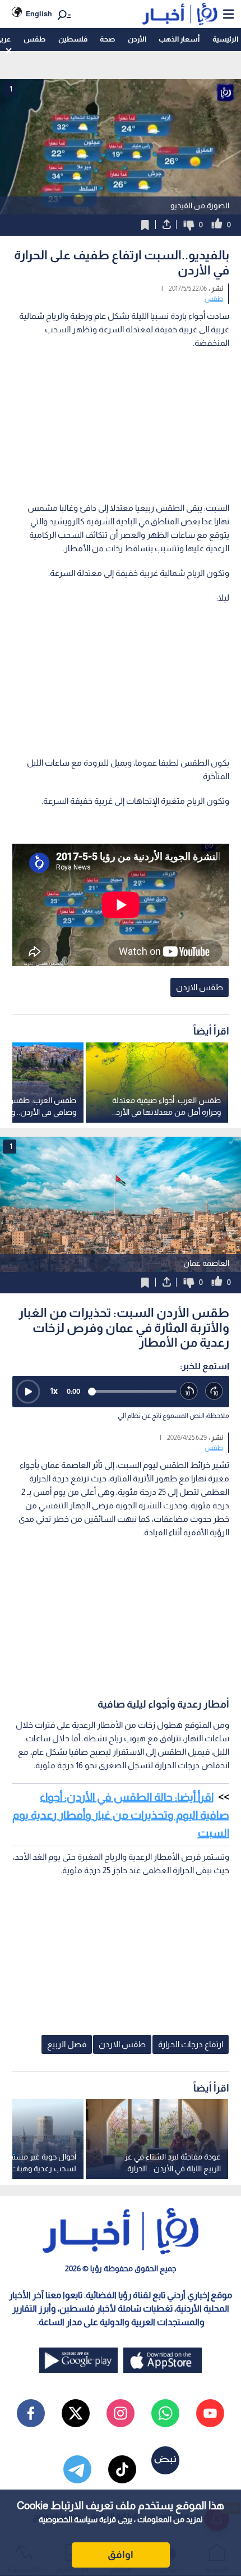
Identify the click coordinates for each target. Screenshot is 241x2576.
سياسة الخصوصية (68, 2519)
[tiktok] (122, 2469)
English (39, 14)
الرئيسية (225, 39)
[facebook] (31, 2413)
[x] (76, 2413)
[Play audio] (28, 1392)
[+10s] (214, 1391)
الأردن (137, 39)
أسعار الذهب (179, 39)
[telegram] (77, 2469)
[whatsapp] (165, 2413)
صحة (107, 39)
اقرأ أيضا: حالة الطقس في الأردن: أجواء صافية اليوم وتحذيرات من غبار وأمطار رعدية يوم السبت (121, 1815)
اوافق (121, 2555)
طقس (34, 39)
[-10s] (189, 1391)
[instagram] (121, 2413)
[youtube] (210, 2413)
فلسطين (73, 39)
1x (54, 1391)
